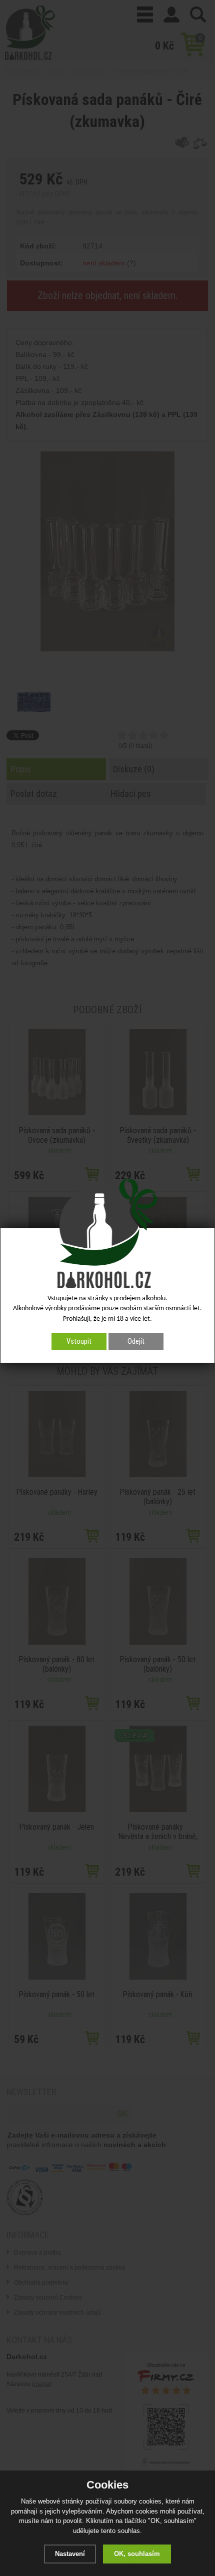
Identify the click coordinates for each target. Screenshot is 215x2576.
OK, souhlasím (137, 2554)
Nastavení (70, 2554)
